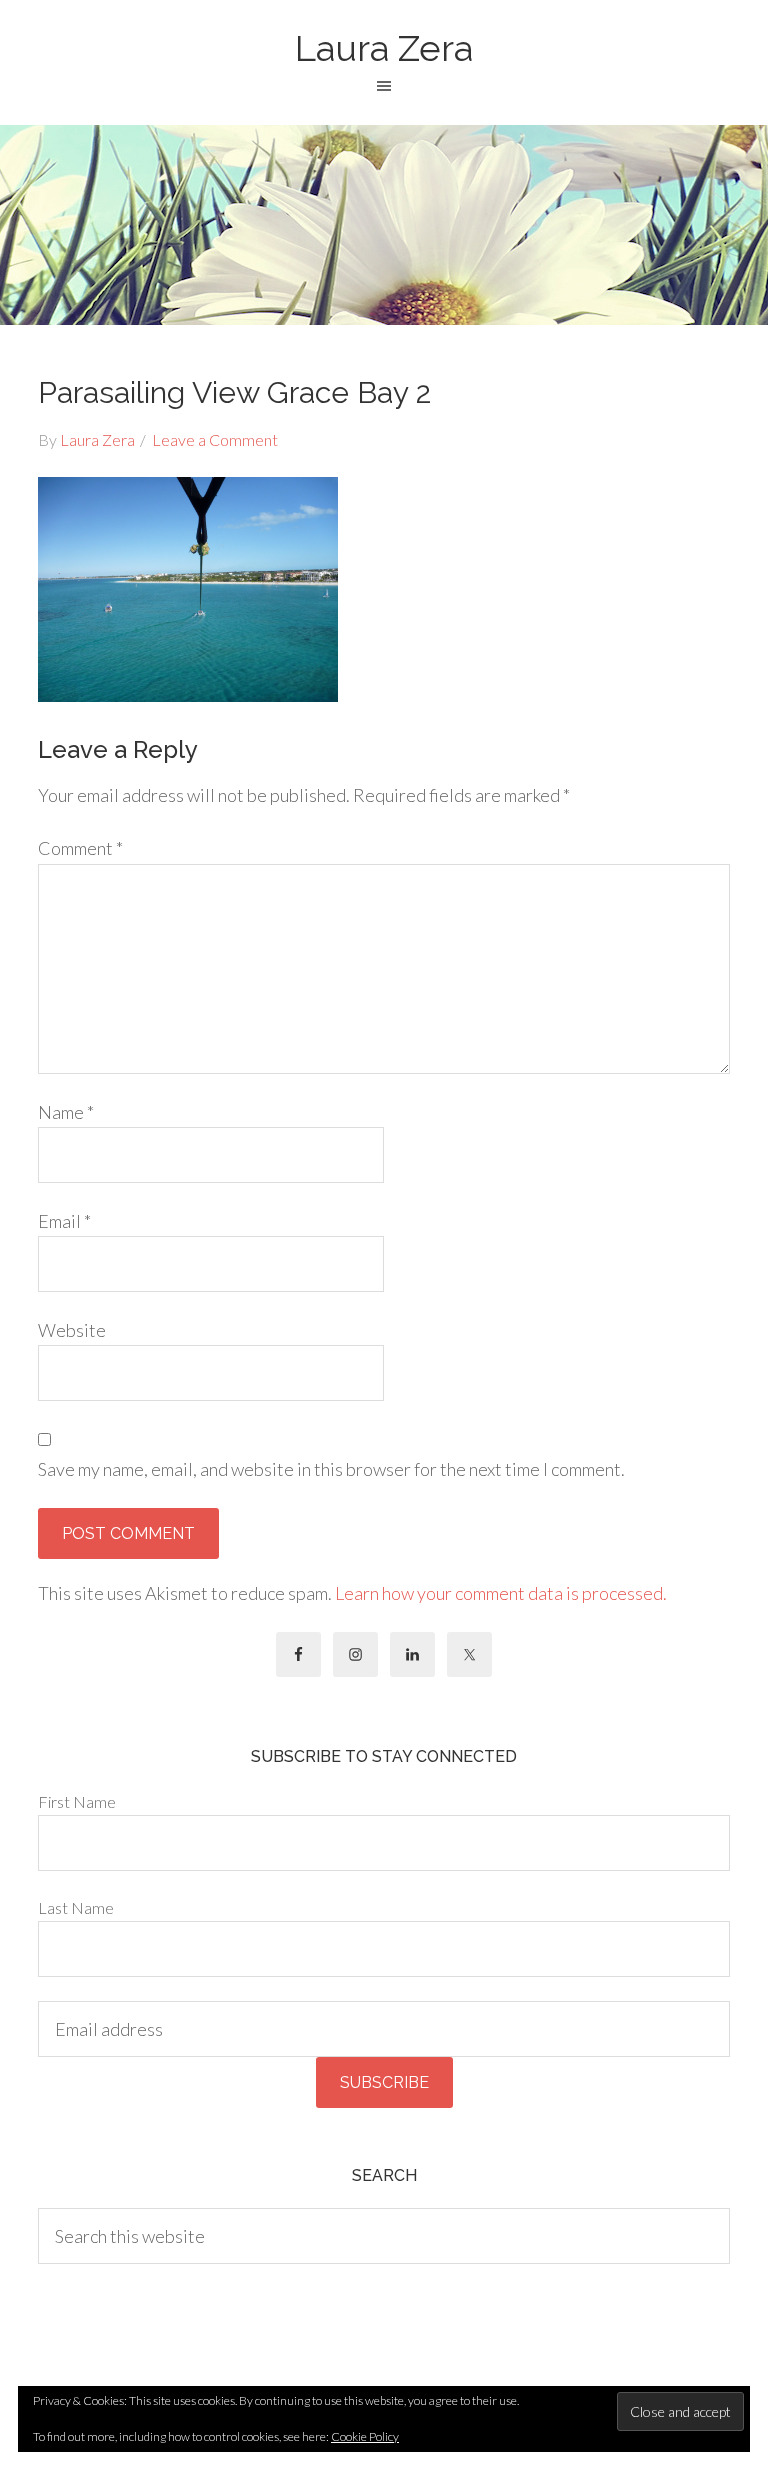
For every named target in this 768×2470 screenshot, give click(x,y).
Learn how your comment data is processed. (501, 1593)
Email (64, 1221)
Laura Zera (384, 48)
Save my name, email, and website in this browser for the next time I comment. (331, 1469)
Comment (80, 848)
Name (66, 1112)
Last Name (76, 1907)
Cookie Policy (365, 2436)
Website (72, 1330)
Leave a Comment (215, 439)
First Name (77, 1801)
